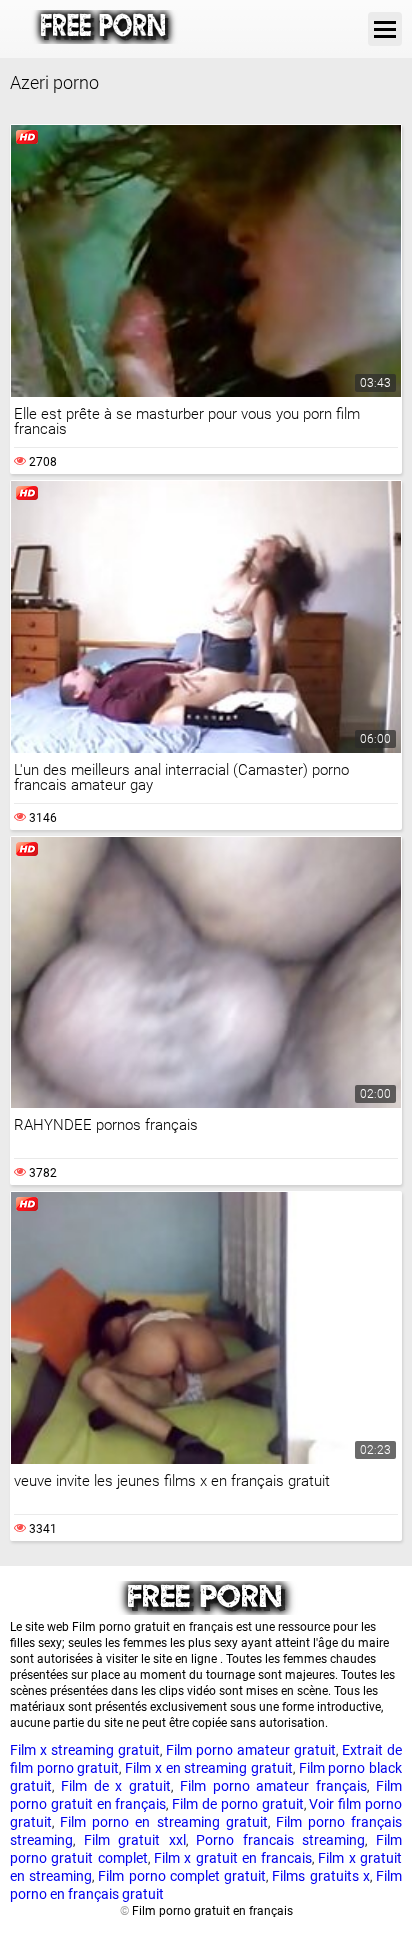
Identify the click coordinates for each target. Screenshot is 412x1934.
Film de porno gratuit (237, 1804)
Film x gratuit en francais (233, 1858)
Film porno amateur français (273, 1786)
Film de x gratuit (116, 1786)
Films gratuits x (320, 1876)
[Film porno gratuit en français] (104, 29)
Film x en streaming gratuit (209, 1768)
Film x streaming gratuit (85, 1750)
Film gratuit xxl (135, 1840)
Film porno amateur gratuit (251, 1750)
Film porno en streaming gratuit (164, 1822)
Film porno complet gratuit (182, 1876)
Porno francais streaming (280, 1840)
